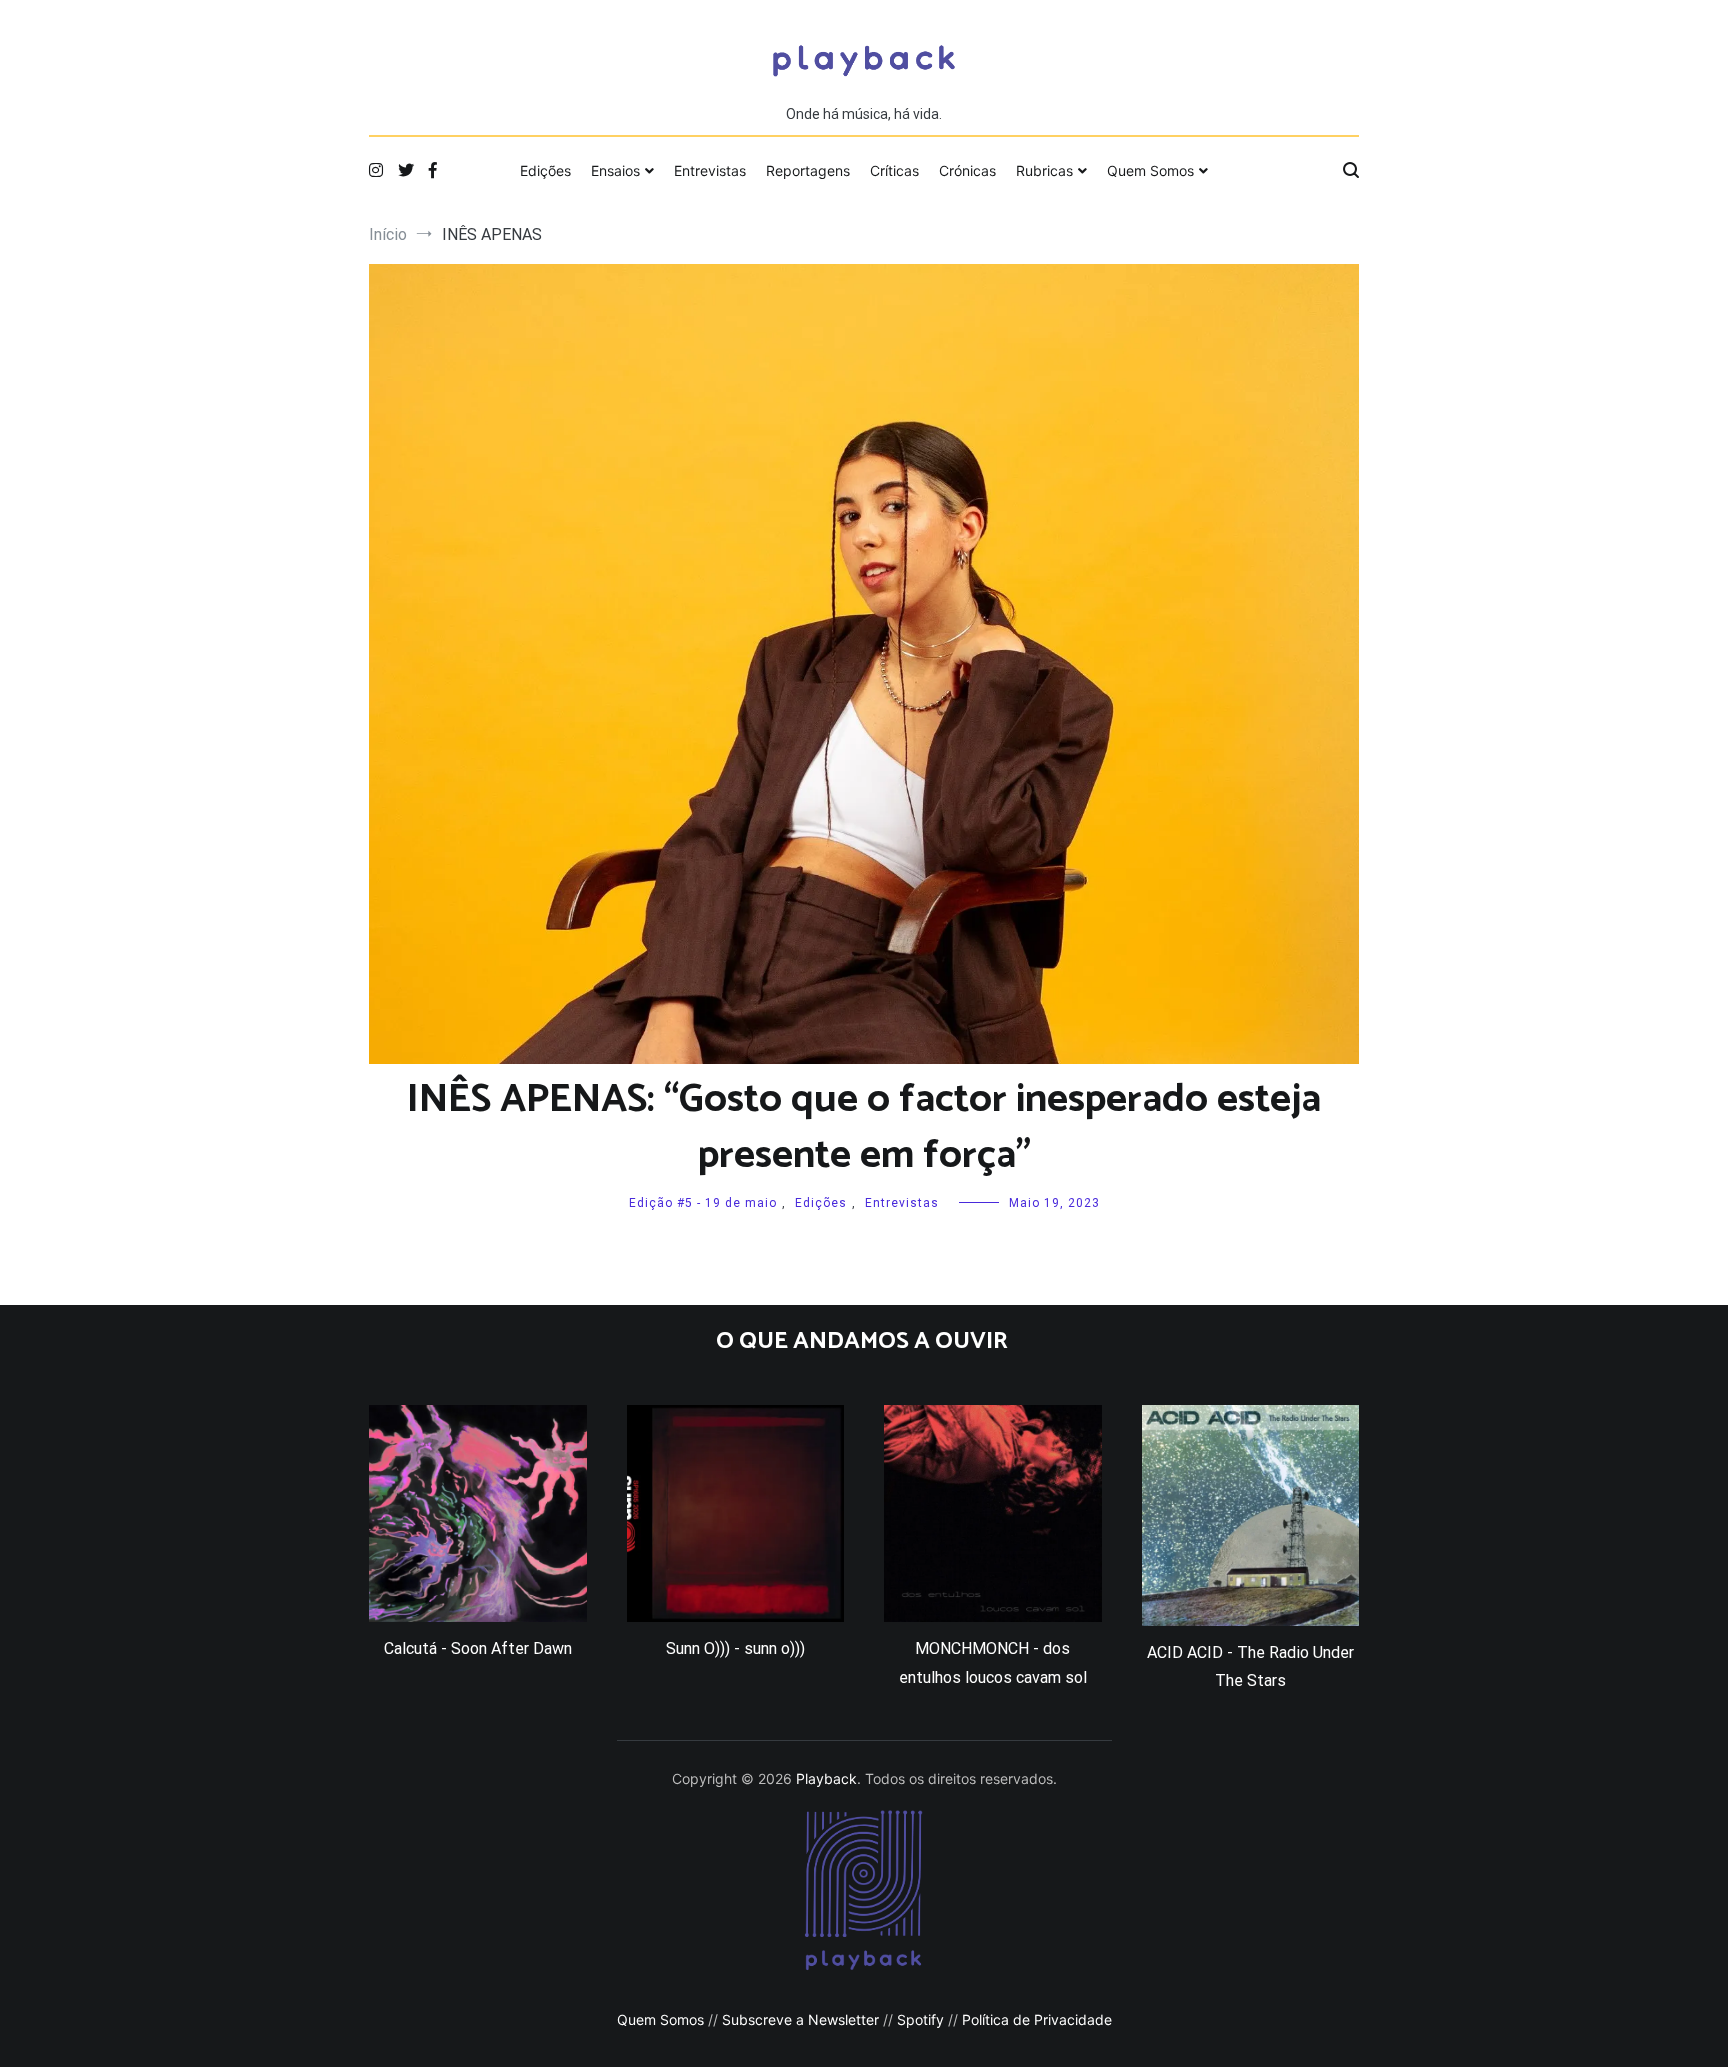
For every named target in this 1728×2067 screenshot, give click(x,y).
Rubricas (1044, 170)
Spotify (920, 2019)
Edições (545, 170)
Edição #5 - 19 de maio (703, 1203)
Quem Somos (1150, 170)
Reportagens (808, 170)
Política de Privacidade (1037, 2019)
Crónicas (967, 170)
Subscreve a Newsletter (800, 2019)
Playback (826, 1778)
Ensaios (615, 170)
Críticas (894, 170)
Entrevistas (710, 170)
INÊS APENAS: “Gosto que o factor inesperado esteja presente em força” (864, 1128)
